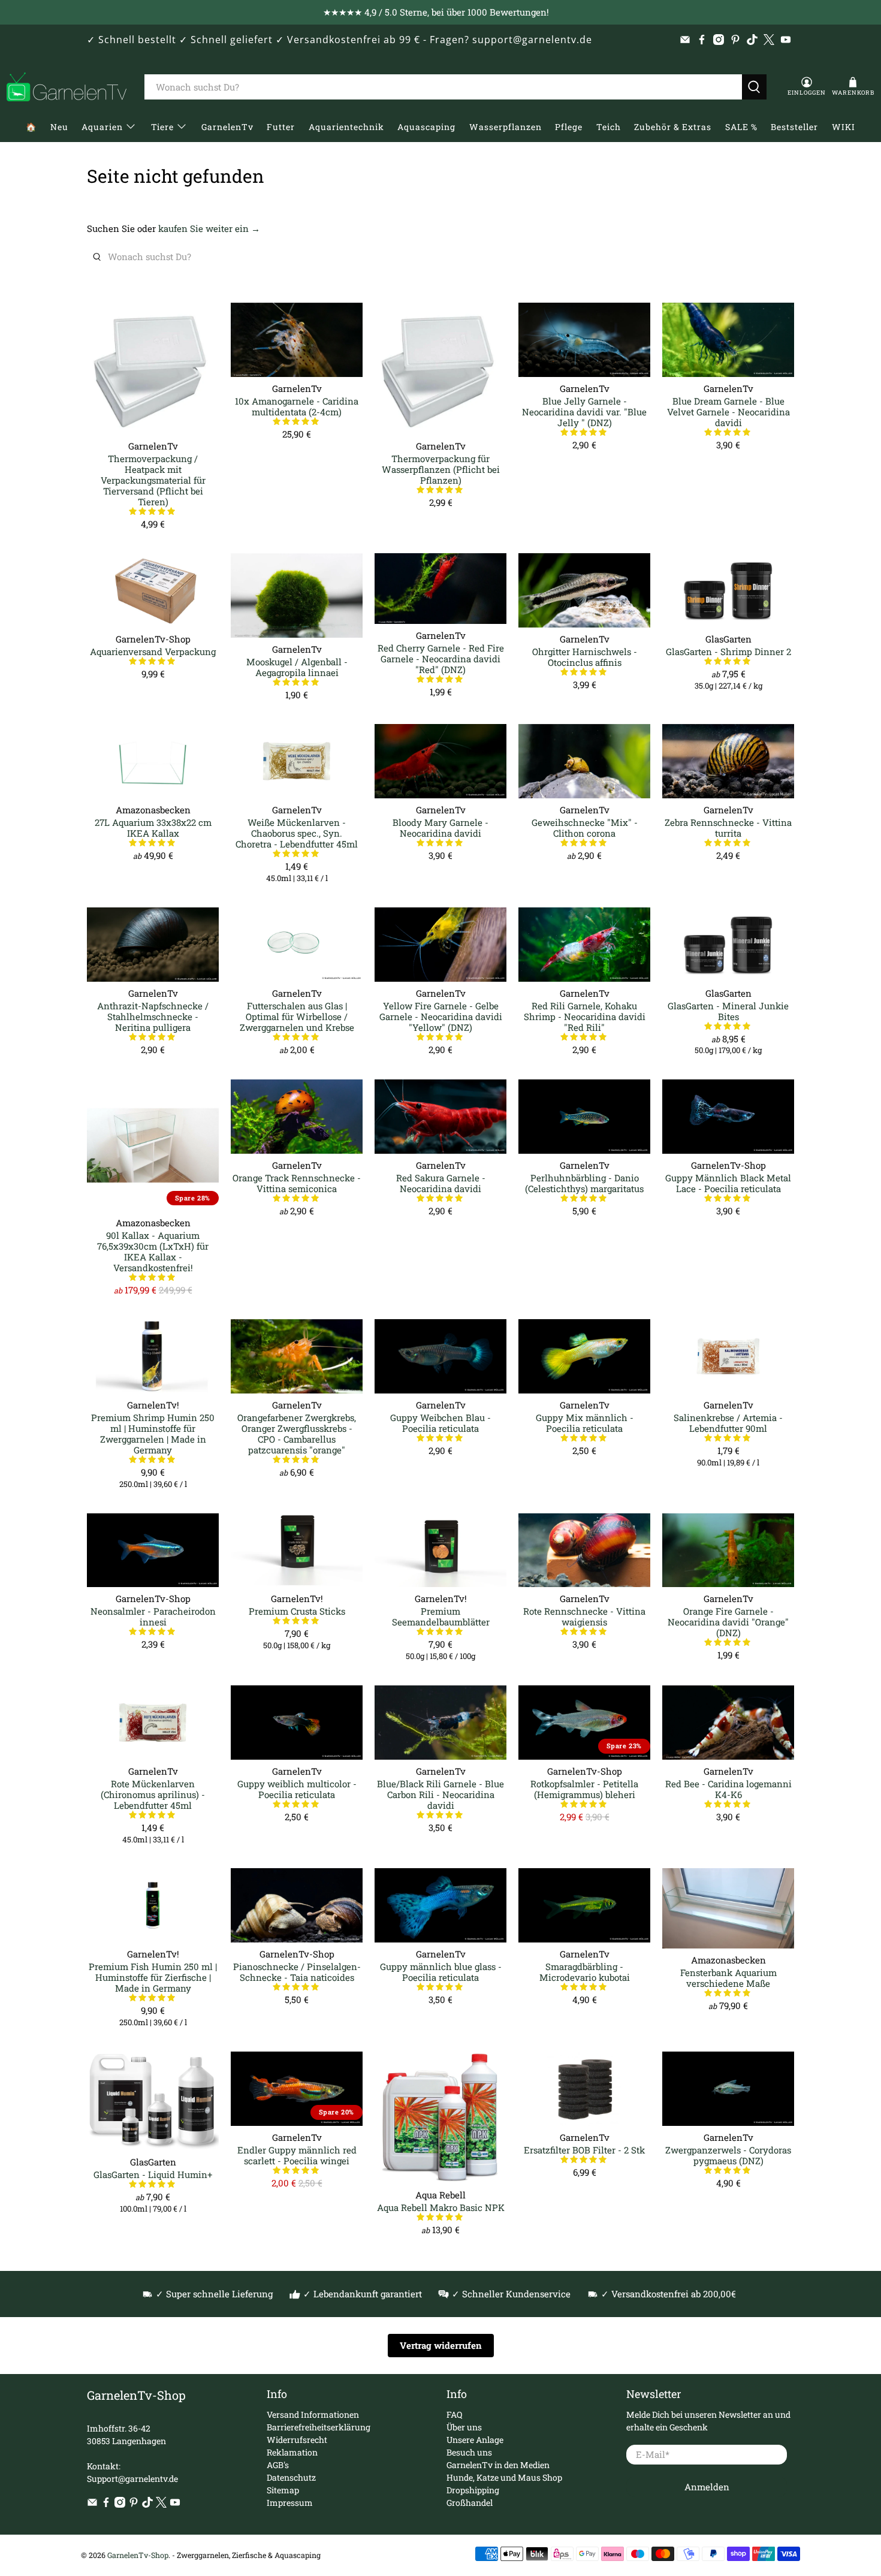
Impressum (290, 2503)
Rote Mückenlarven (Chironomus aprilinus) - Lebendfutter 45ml (153, 1794)
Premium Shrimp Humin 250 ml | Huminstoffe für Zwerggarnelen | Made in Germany (153, 1433)
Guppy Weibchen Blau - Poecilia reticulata (441, 1423)
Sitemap (283, 2490)
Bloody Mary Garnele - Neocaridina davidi (441, 827)
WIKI (844, 127)
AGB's (278, 2465)
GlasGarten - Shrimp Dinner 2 (728, 651)
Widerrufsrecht (297, 2440)
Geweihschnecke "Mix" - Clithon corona (585, 827)
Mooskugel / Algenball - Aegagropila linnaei (297, 667)
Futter (281, 127)
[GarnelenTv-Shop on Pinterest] (735, 40)
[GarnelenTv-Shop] (67, 87)
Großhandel (470, 2503)
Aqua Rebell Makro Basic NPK (441, 2207)
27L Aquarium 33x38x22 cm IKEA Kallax (153, 827)
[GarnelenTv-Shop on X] (769, 40)
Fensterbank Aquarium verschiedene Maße (728, 1978)
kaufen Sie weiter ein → (209, 228)
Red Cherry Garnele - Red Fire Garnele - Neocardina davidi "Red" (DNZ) (441, 658)
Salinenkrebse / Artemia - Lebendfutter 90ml (728, 1423)
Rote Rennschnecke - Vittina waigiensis (584, 1616)
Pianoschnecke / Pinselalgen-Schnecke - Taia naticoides (297, 1972)
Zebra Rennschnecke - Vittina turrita (728, 827)
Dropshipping (473, 2490)
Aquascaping (426, 127)
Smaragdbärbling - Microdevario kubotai (585, 1972)
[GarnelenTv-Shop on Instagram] (719, 40)
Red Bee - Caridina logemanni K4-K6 (728, 1789)
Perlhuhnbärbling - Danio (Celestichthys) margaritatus (584, 1183)
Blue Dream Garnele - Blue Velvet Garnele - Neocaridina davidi (728, 411)
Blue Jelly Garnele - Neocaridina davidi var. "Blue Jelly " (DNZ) (584, 411)
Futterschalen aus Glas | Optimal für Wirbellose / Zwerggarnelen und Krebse (297, 1016)
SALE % (741, 127)
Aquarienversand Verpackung (153, 651)
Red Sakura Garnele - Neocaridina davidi (441, 1183)
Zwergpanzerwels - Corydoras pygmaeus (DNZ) (728, 2155)
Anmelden (707, 2487)
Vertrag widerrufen (441, 2345)
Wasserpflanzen (506, 127)
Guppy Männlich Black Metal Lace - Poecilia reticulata (728, 1183)
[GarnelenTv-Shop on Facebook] (702, 40)
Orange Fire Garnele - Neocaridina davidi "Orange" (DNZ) (728, 1622)
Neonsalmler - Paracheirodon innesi (153, 1616)
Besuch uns (469, 2452)
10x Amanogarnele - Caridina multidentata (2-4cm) (297, 406)
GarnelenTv (227, 127)
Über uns (464, 2427)
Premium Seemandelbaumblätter (441, 1616)
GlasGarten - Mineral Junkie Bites (728, 1011)
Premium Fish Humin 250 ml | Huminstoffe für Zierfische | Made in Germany (153, 1977)
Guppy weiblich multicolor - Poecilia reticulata (297, 1789)
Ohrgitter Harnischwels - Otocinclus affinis (585, 657)
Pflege (569, 127)
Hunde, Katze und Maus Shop (504, 2477)
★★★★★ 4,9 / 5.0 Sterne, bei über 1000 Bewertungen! (436, 12)
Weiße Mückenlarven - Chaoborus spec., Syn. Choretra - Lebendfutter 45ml (297, 833)
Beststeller (794, 127)
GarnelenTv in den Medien (498, 2465)
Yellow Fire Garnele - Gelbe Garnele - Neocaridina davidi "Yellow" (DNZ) (441, 1016)
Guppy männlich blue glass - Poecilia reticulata (441, 1972)
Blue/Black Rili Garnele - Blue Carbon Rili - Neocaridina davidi (441, 1794)
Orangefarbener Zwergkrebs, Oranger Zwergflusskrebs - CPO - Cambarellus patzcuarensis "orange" (297, 1433)
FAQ (454, 2414)
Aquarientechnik (346, 127)
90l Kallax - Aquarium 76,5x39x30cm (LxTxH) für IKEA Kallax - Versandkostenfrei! (153, 1251)
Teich (609, 127)
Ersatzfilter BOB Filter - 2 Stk (584, 2150)
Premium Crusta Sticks (297, 1611)
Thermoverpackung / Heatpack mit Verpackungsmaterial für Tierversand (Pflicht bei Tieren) (153, 480)
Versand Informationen (313, 2414)
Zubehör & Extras (673, 127)
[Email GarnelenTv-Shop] (685, 40)
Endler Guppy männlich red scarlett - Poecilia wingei (297, 2155)
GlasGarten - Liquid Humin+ (153, 2174)
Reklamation (292, 2452)
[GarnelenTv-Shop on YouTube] (786, 40)
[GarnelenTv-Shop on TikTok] (752, 40)
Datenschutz (291, 2477)
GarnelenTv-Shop (138, 2555)
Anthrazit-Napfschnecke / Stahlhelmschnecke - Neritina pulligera (153, 1016)
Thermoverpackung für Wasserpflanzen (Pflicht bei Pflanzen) (441, 469)
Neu (59, 127)
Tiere (162, 127)
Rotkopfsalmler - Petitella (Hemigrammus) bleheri (584, 1789)
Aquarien (102, 127)
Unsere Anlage (475, 2440)
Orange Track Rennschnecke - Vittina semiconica (297, 1183)
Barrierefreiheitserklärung (319, 2427)
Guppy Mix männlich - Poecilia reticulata (585, 1423)
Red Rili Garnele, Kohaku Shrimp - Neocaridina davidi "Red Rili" (585, 1016)
